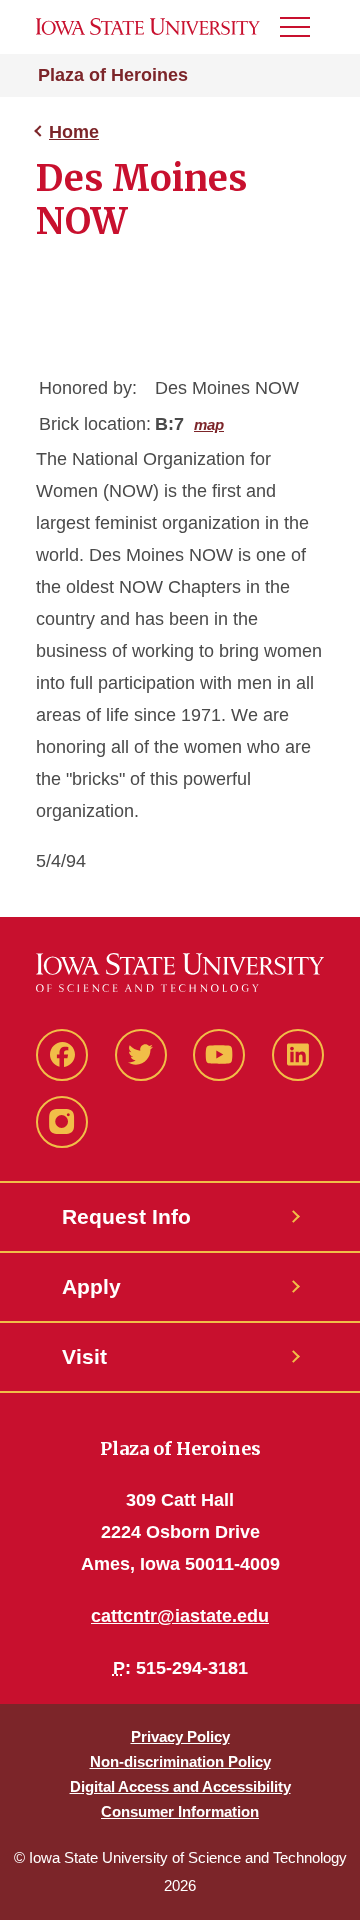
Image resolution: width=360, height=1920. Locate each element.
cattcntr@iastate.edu (180, 1616)
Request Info (126, 1216)
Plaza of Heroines (113, 75)
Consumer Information (180, 1811)
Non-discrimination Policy (180, 1761)
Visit (84, 1356)
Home (74, 132)
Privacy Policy (180, 1736)
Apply (91, 1286)
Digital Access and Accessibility (180, 1786)
